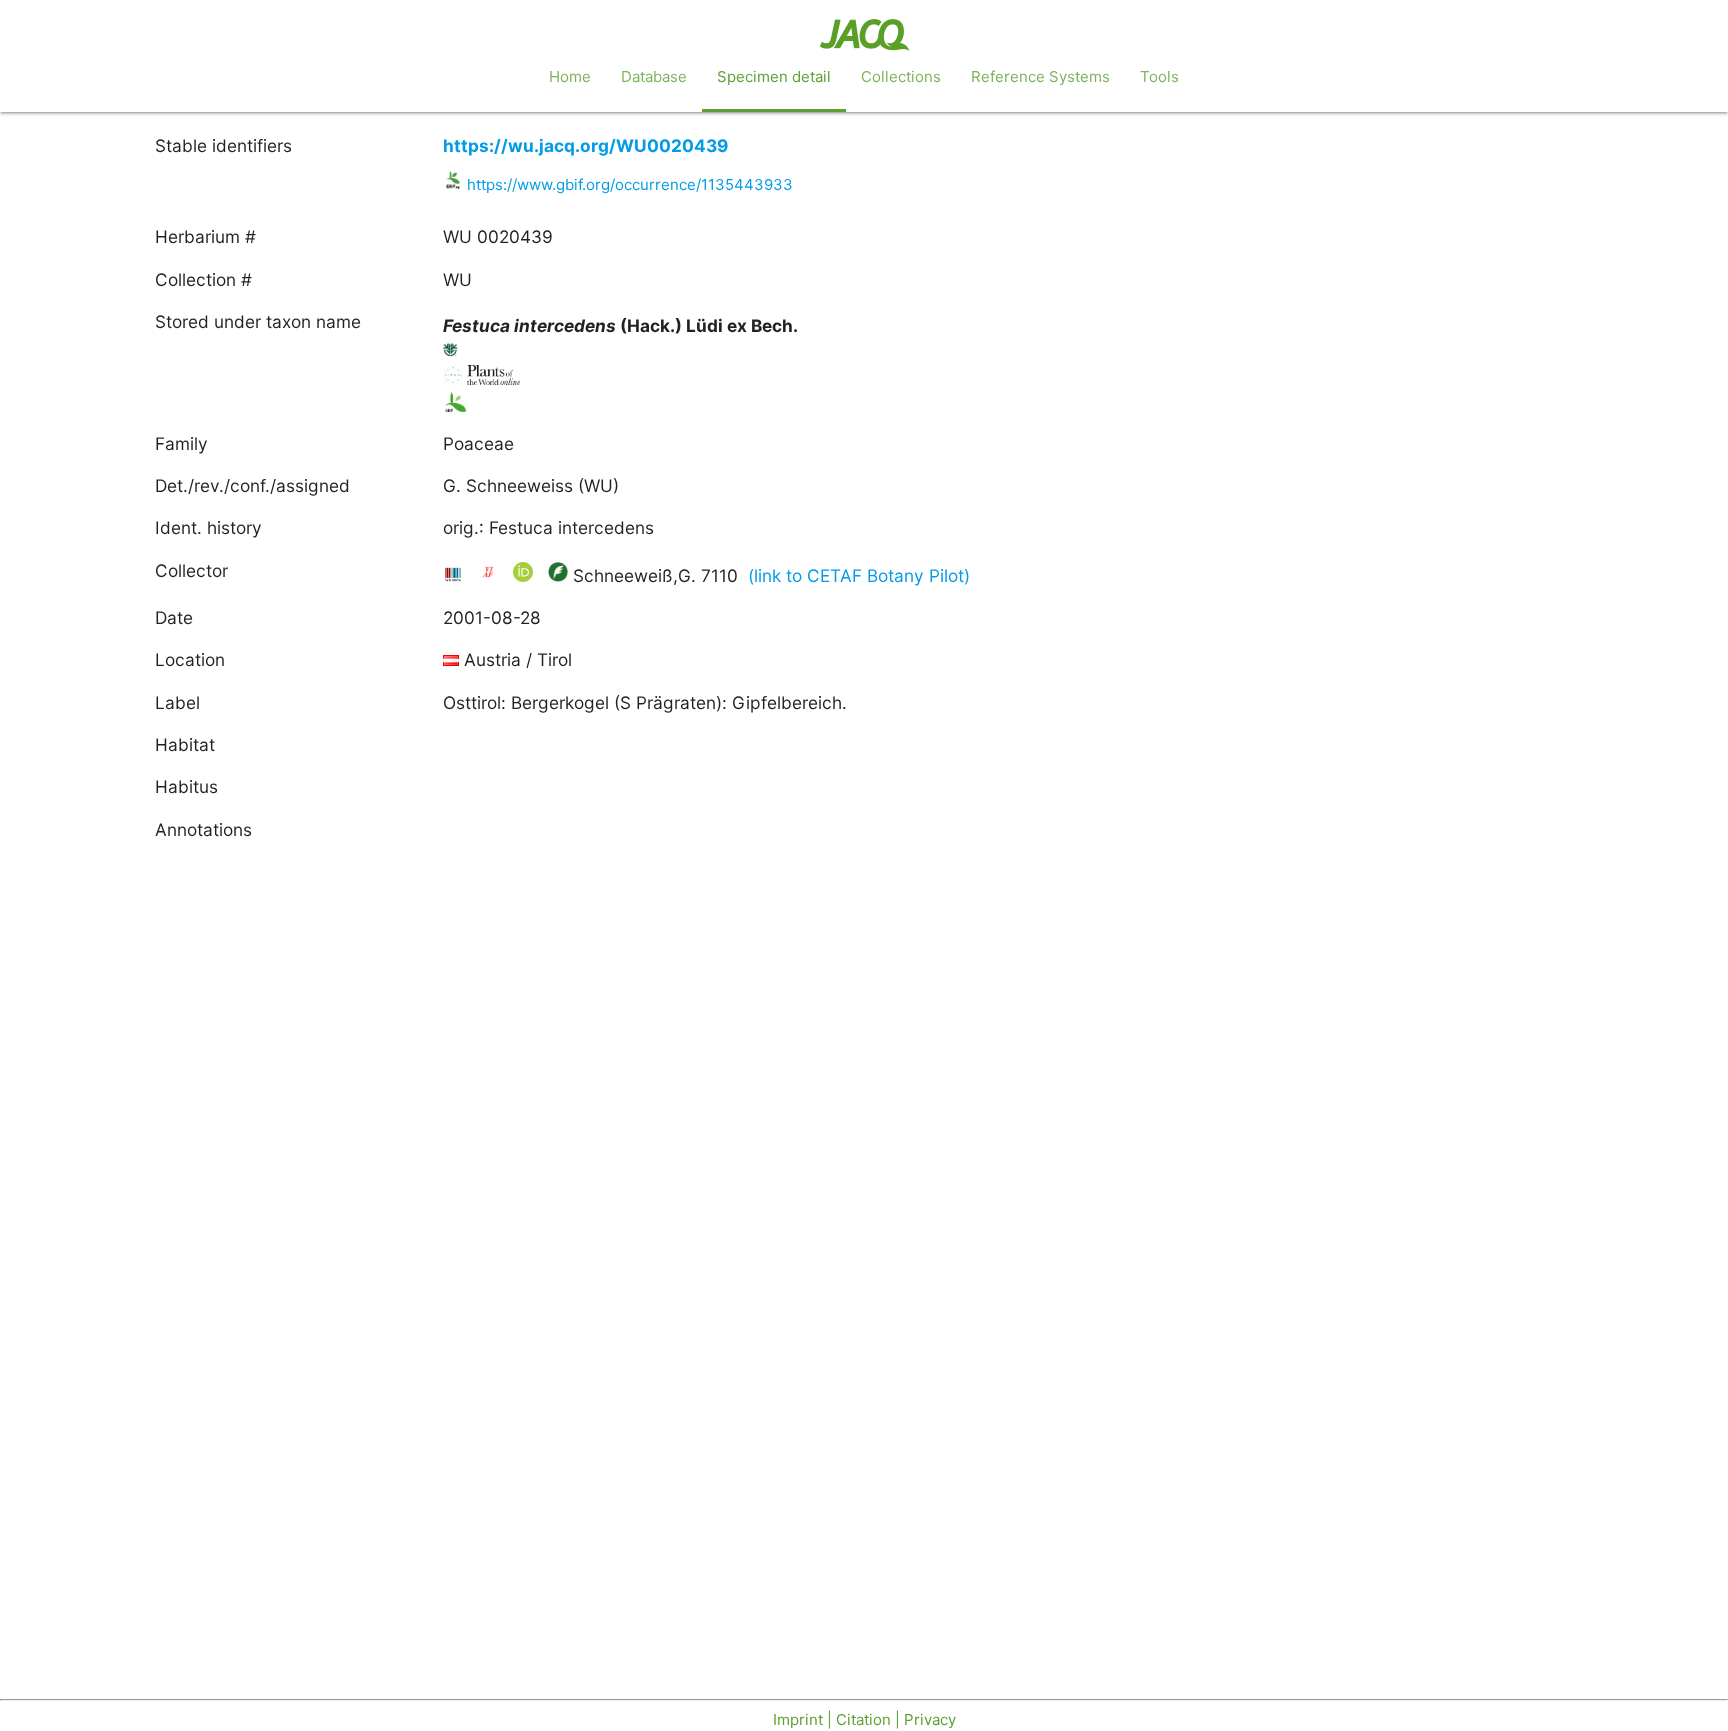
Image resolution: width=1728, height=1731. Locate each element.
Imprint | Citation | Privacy (864, 1719)
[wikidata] (455, 575)
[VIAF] (490, 575)
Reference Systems (1040, 76)
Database (654, 76)
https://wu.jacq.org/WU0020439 (585, 145)
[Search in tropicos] (451, 353)
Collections (901, 76)
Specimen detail (774, 76)
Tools (1159, 76)
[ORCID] (525, 575)
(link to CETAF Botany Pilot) (859, 575)
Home (570, 76)
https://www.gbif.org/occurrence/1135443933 (630, 184)
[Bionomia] (558, 575)
